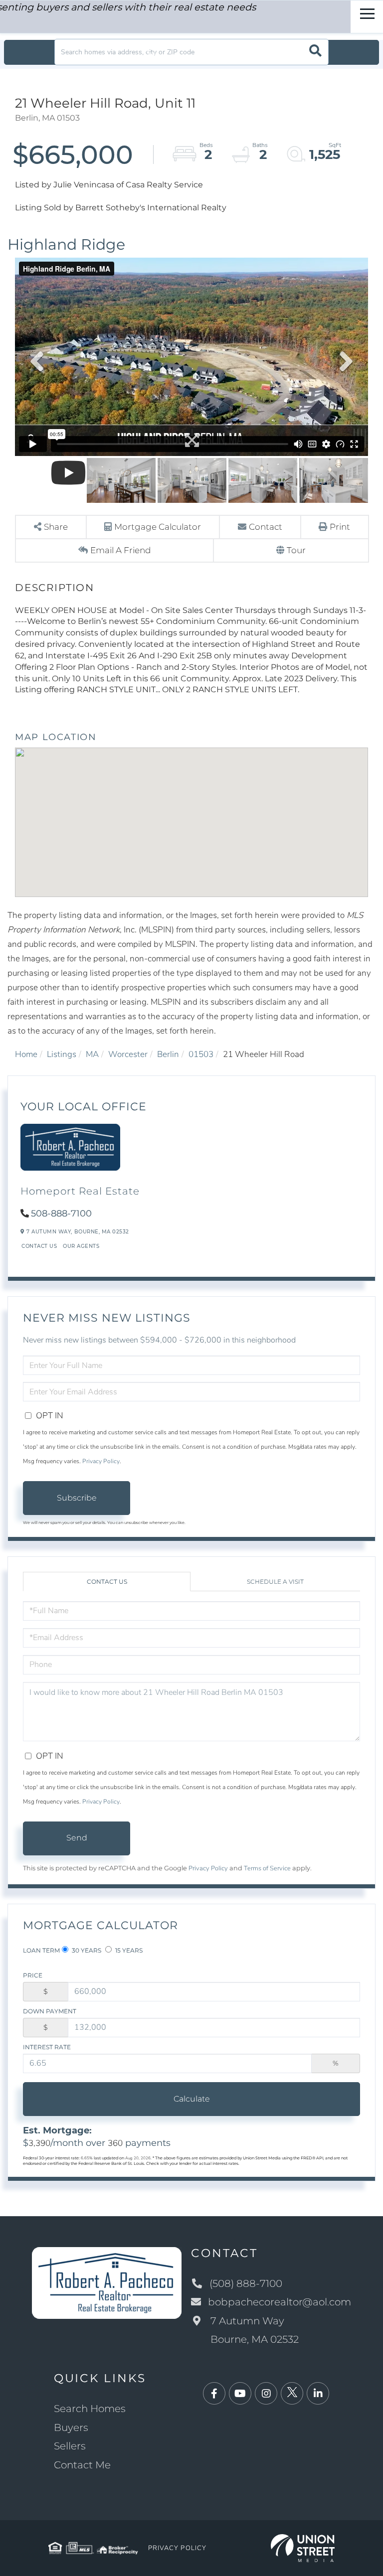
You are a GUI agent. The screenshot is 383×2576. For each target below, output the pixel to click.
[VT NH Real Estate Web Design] (303, 2547)
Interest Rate (47, 2047)
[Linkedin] (318, 2394)
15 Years (128, 1950)
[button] (315, 52)
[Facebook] (214, 2394)
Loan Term (41, 1950)
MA (92, 1054)
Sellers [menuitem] (70, 2446)
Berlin (168, 1054)
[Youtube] (240, 2394)
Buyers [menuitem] (71, 2427)
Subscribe (77, 1498)
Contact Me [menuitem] (82, 2465)
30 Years (86, 1950)
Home (26, 1054)
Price (33, 1975)
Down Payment (50, 2011)
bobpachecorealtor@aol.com (280, 2302)
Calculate (192, 2099)
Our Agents (81, 1246)
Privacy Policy (101, 1461)
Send (77, 1838)
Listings (62, 1054)
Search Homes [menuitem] (90, 2409)
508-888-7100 (61, 1213)
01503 (201, 1054)
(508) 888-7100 (246, 2283)
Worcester (128, 1054)
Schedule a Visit (275, 1582)
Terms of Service (267, 1868)
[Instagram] (266, 2394)
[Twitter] (292, 2394)
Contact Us (39, 1246)
